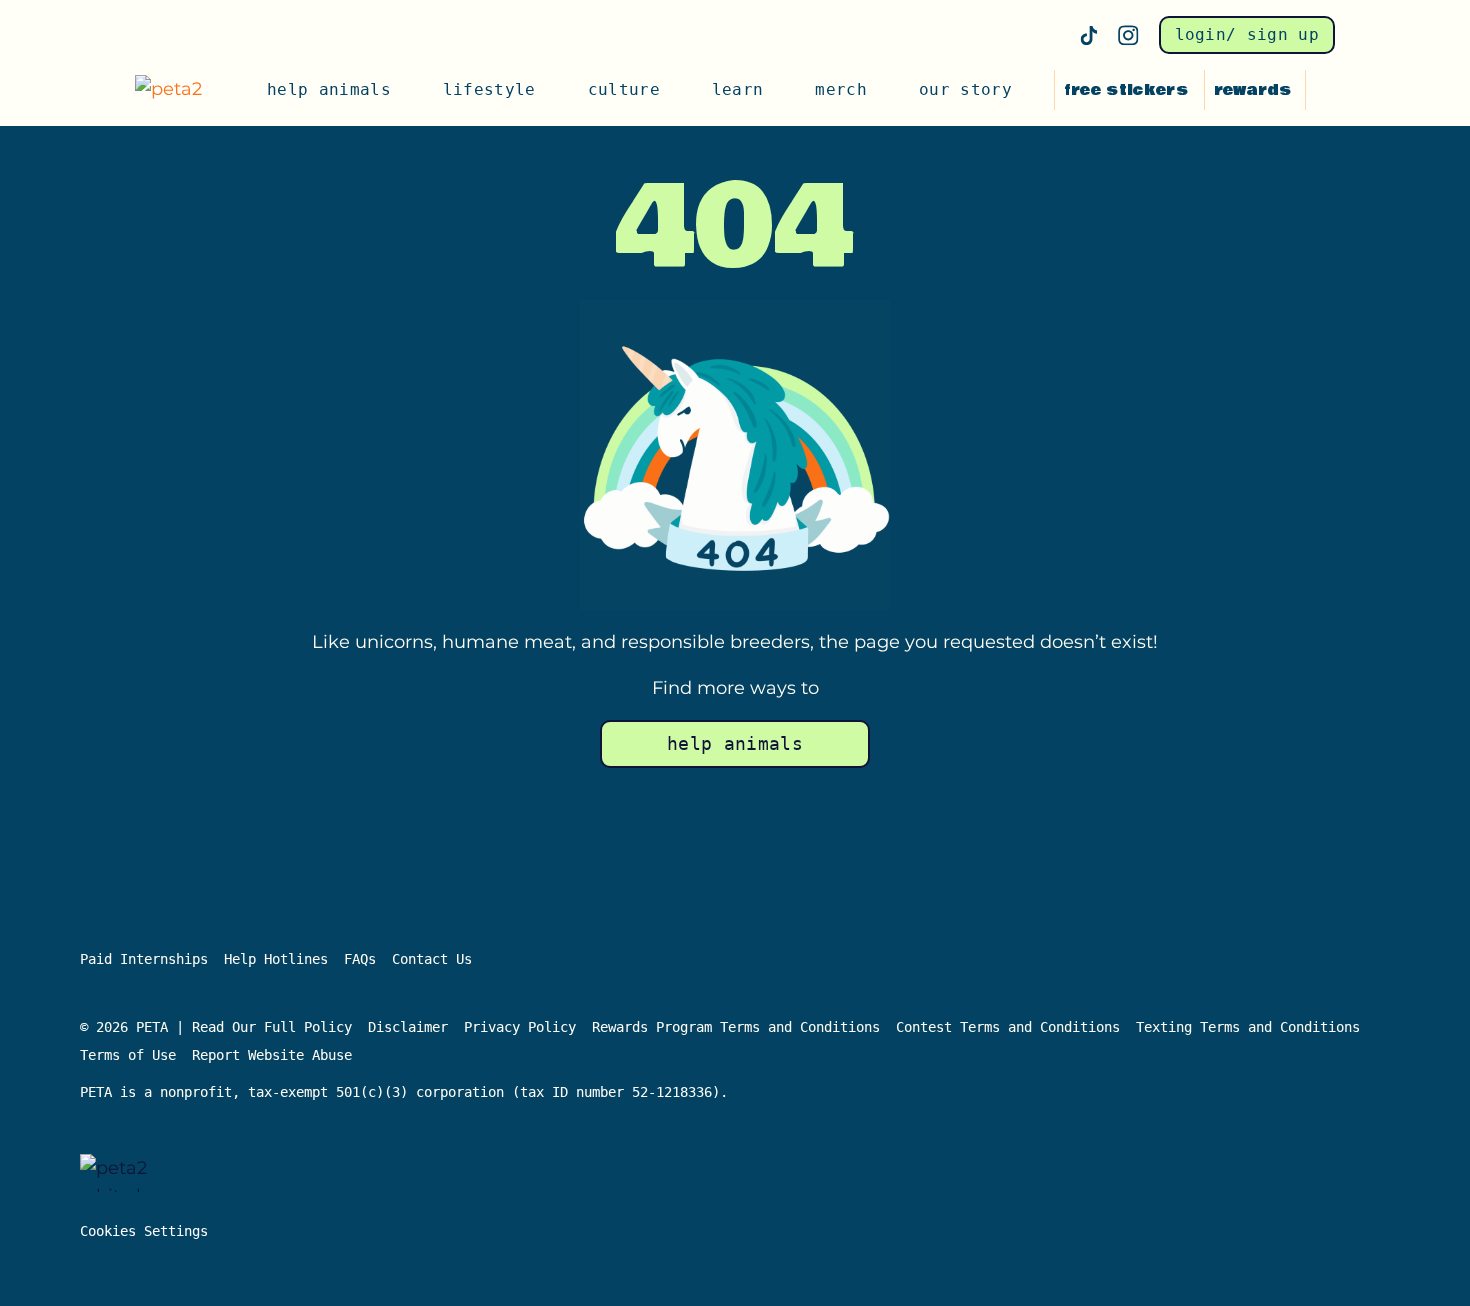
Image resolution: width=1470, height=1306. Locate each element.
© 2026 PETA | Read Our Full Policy (216, 1027)
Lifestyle (489, 89)
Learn (738, 89)
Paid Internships (144, 959)
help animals (735, 743)
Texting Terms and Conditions (1248, 1027)
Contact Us (432, 959)
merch (841, 89)
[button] (1325, 90)
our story (965, 89)
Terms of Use (128, 1055)
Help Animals (329, 89)
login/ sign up (1247, 34)
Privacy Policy (520, 1027)
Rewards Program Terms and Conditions (736, 1027)
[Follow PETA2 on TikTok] (1089, 35)
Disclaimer (408, 1027)
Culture (624, 89)
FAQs (360, 959)
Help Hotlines (276, 959)
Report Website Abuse (276, 1055)
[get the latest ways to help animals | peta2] (177, 90)
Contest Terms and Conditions (1008, 1027)
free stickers (1126, 90)
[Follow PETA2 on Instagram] (1128, 35)
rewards (1252, 90)
